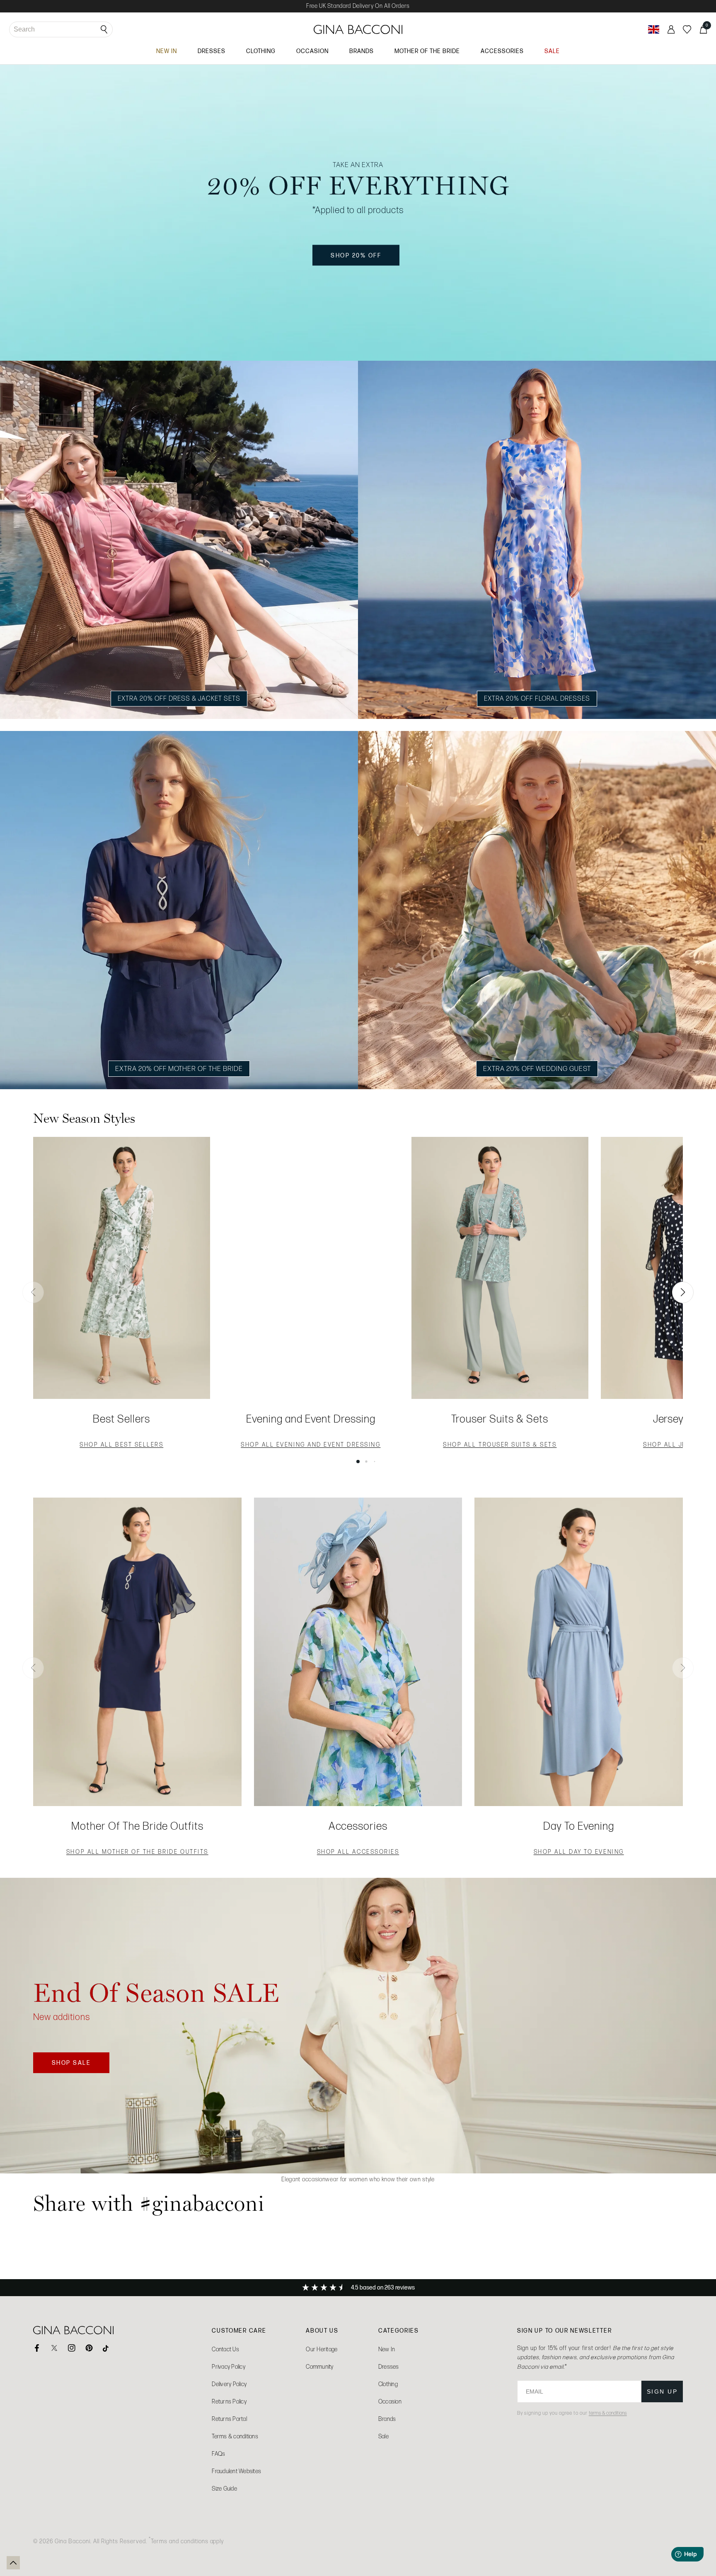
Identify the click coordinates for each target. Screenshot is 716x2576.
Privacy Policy (229, 2367)
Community (319, 2367)
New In (387, 2349)
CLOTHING (261, 51)
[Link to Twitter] (54, 2348)
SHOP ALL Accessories (358, 1853)
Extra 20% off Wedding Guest (537, 1068)
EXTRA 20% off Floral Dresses (537, 698)
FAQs (218, 2454)
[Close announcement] (701, 725)
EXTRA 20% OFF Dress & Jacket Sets (179, 698)
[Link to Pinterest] (89, 2348)
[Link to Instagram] (72, 2348)
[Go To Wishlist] (687, 29)
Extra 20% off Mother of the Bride (179, 1068)
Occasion (390, 2402)
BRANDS (362, 51)
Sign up (662, 2391)
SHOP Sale (80, 2066)
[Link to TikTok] (106, 2348)
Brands (387, 2419)
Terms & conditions (235, 2436)
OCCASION (312, 51)
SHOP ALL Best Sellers (121, 1446)
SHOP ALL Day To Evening (579, 1853)
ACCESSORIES (502, 51)
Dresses (389, 2367)
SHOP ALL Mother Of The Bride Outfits (137, 1853)
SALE (552, 51)
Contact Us (225, 2349)
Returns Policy (229, 2402)
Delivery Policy (229, 2384)
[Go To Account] (671, 29)
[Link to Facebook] (37, 2348)
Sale (383, 2436)
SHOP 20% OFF (365, 259)
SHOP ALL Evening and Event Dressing (311, 1446)
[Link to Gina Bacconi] (358, 29)
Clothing (388, 2384)
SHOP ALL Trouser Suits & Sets (500, 1446)
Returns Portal (229, 2419)
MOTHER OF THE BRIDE (427, 51)
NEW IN (167, 51)
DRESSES (212, 51)
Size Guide (224, 2489)
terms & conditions (608, 2413)
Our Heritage (322, 2349)
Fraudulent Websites (236, 2471)
